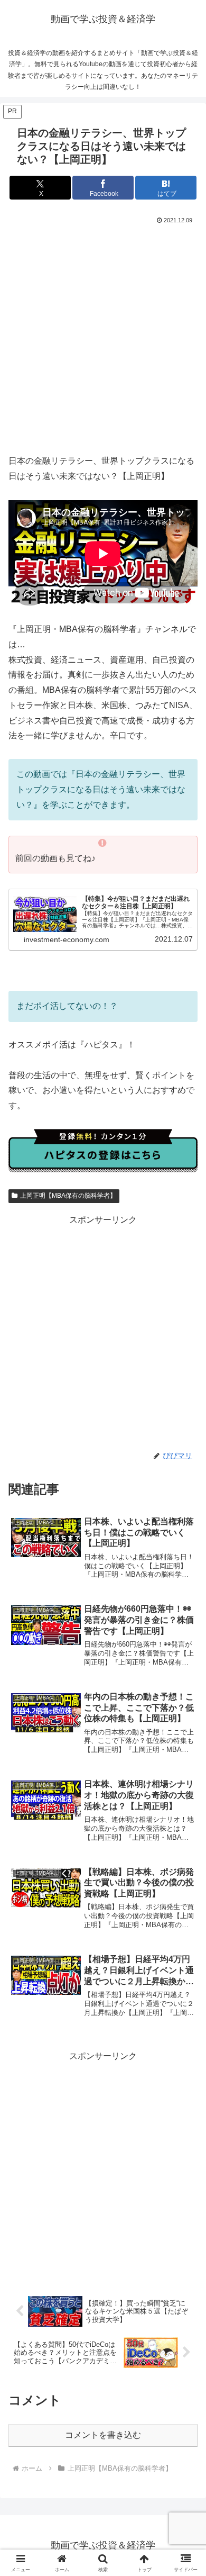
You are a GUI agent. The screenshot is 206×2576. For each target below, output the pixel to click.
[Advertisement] (103, 335)
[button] (185, 1764)
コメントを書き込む (103, 2435)
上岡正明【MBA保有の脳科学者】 (68, 1196)
